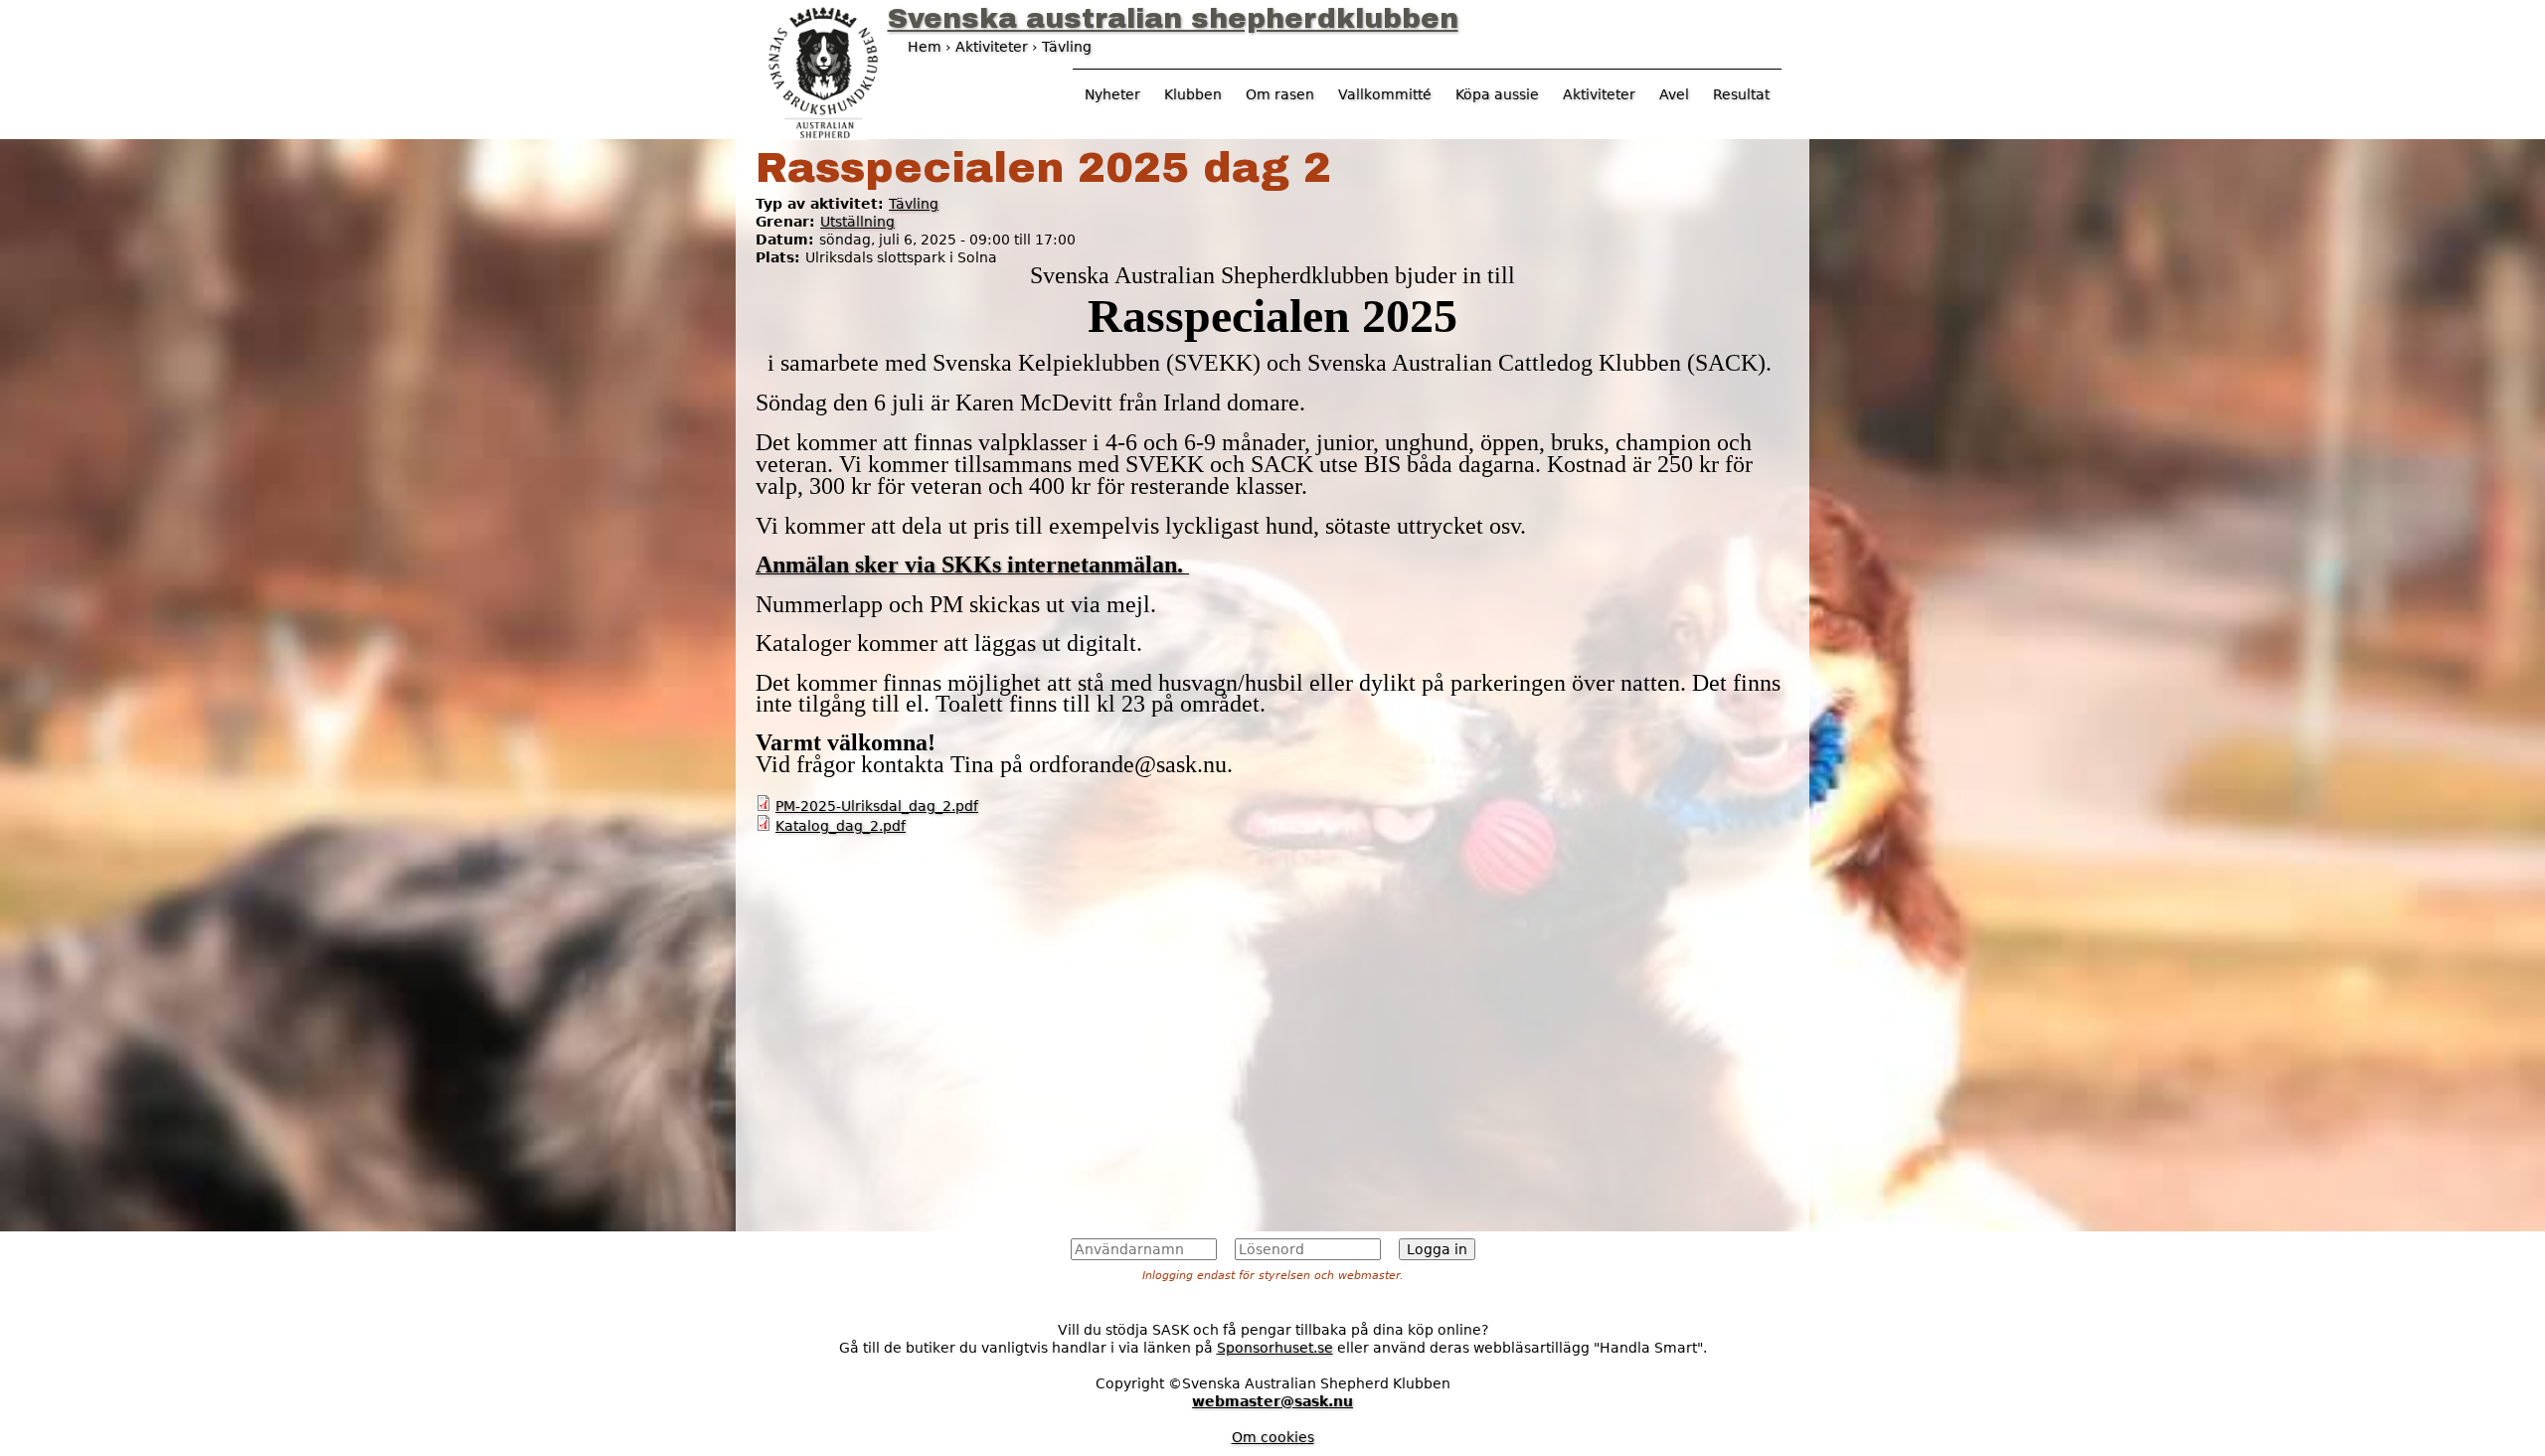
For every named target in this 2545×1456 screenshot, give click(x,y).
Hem (925, 47)
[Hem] (823, 71)
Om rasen (1280, 94)
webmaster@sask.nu (1272, 1401)
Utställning (857, 222)
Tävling (914, 204)
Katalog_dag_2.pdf (841, 826)
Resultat (1741, 94)
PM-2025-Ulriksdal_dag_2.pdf (877, 806)
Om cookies (1273, 1437)
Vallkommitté (1385, 94)
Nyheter (1112, 94)
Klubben (1193, 94)
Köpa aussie (1497, 94)
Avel (1674, 94)
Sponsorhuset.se (1275, 1348)
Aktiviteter (1599, 94)
